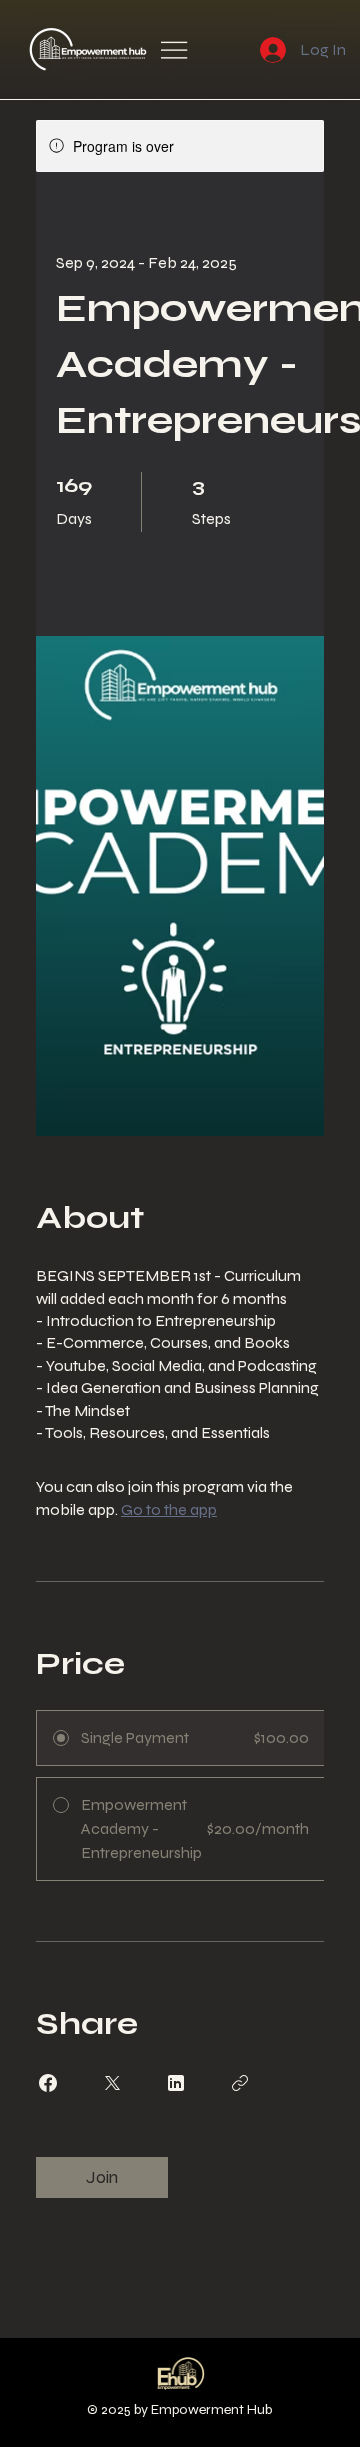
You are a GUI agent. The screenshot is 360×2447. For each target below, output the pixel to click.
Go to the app (169, 1509)
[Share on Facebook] (48, 2083)
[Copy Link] (240, 2083)
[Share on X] (112, 2083)
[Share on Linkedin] (176, 2083)
